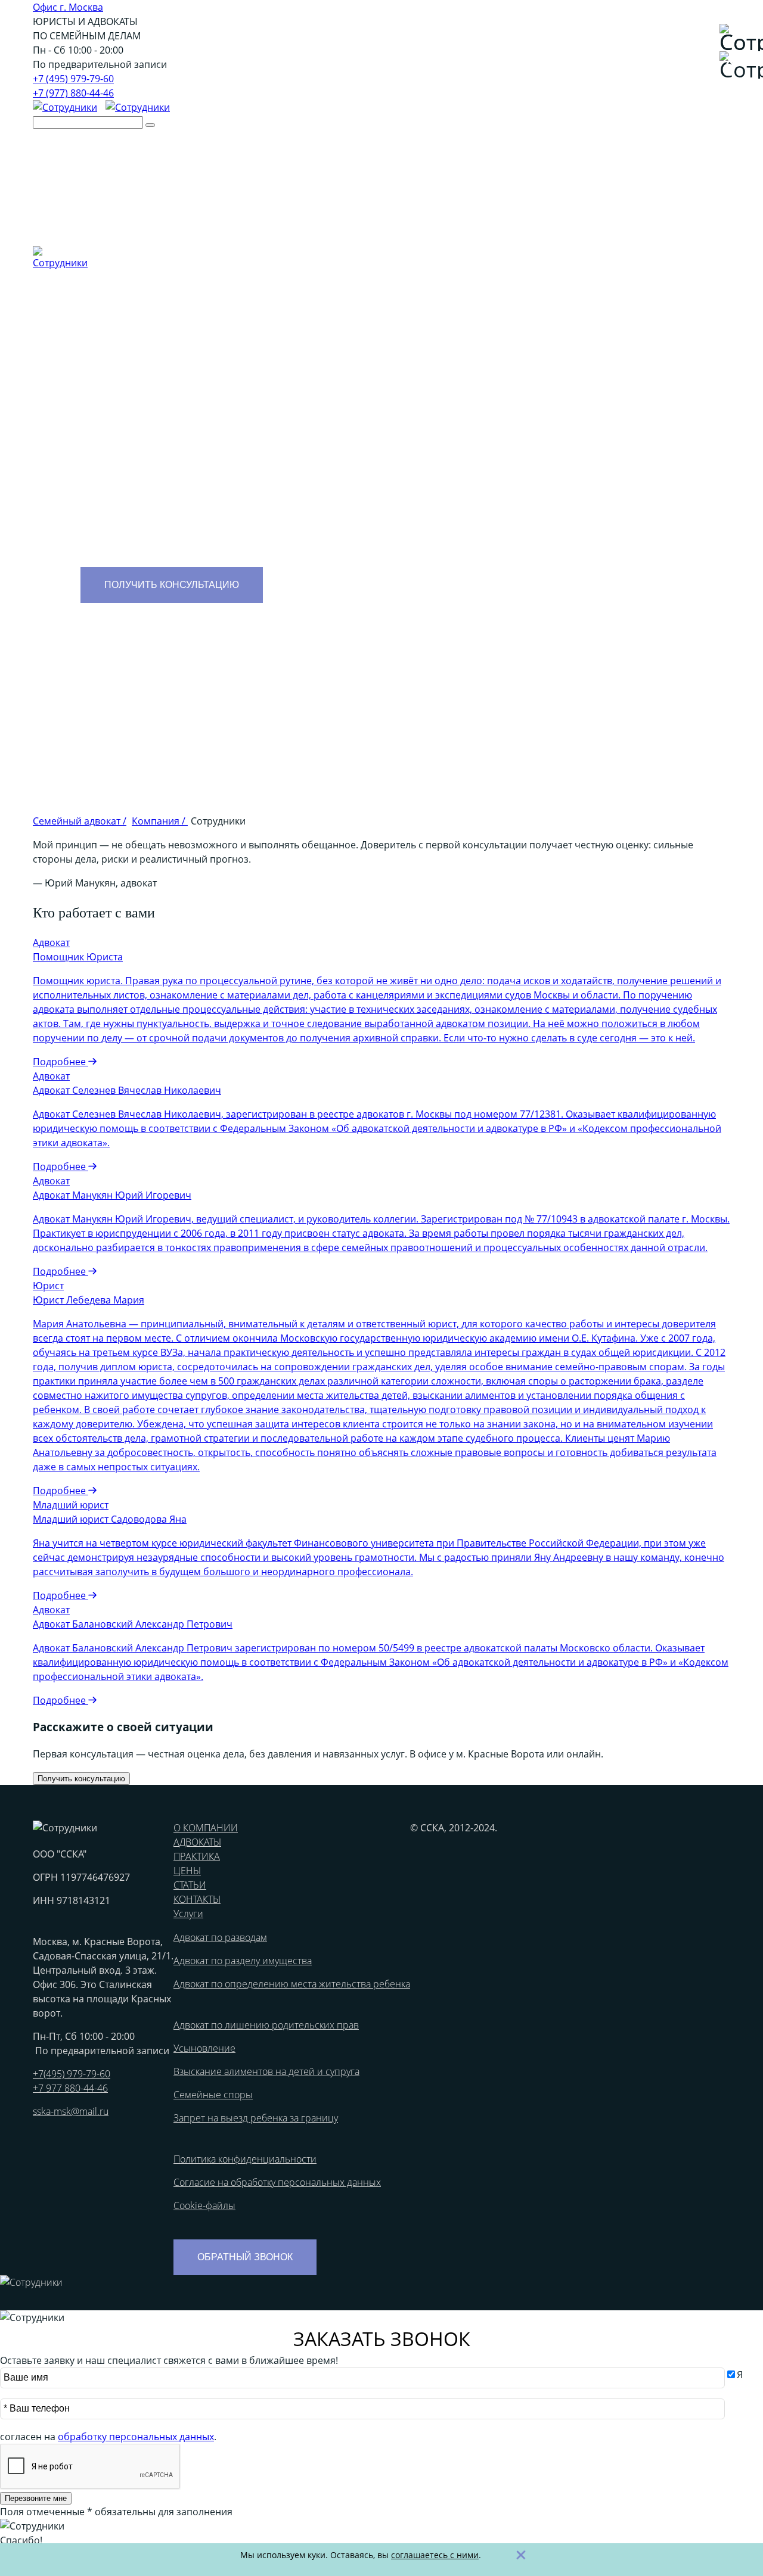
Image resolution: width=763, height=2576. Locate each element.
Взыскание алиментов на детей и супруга (266, 2071)
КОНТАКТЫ (197, 1899)
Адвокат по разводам (220, 1937)
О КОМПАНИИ (206, 1828)
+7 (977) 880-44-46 (73, 93)
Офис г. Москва (68, 7)
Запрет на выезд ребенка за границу (256, 2118)
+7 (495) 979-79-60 (73, 79)
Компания (135, 172)
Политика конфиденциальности (245, 2159)
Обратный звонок (245, 2257)
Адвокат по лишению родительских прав (266, 2025)
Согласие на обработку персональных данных (277, 2182)
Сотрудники (163, 201)
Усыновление (204, 2048)
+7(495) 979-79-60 (72, 2074)
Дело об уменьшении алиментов (283, 216)
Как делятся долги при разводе (333, 230)
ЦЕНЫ (187, 1871)
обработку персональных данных (136, 2437)
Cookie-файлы (204, 2205)
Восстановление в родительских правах (638, 216)
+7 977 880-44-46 (70, 2088)
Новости (210, 201)
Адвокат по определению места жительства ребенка (292, 1984)
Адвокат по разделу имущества (446, 216)
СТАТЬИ (190, 1885)
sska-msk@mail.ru (71, 2111)
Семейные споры (213, 2095)
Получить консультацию (172, 585)
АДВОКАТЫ (197, 1842)
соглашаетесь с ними (435, 2555)
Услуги (367, 172)
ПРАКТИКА (197, 1856)
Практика (251, 172)
